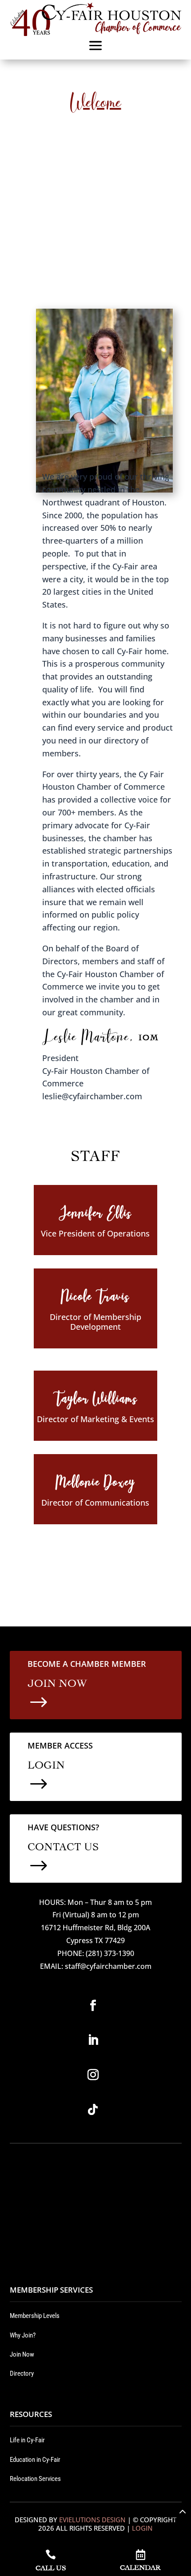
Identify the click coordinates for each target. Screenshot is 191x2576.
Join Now (22, 2354)
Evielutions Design (92, 2520)
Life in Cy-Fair (27, 2440)
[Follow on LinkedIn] (93, 2040)
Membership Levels (35, 2316)
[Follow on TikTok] (93, 2110)
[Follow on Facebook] (93, 2006)
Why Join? (23, 2335)
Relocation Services (35, 2479)
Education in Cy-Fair (35, 2460)
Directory (22, 2373)
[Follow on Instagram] (93, 2075)
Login (142, 2528)
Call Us (51, 2567)
